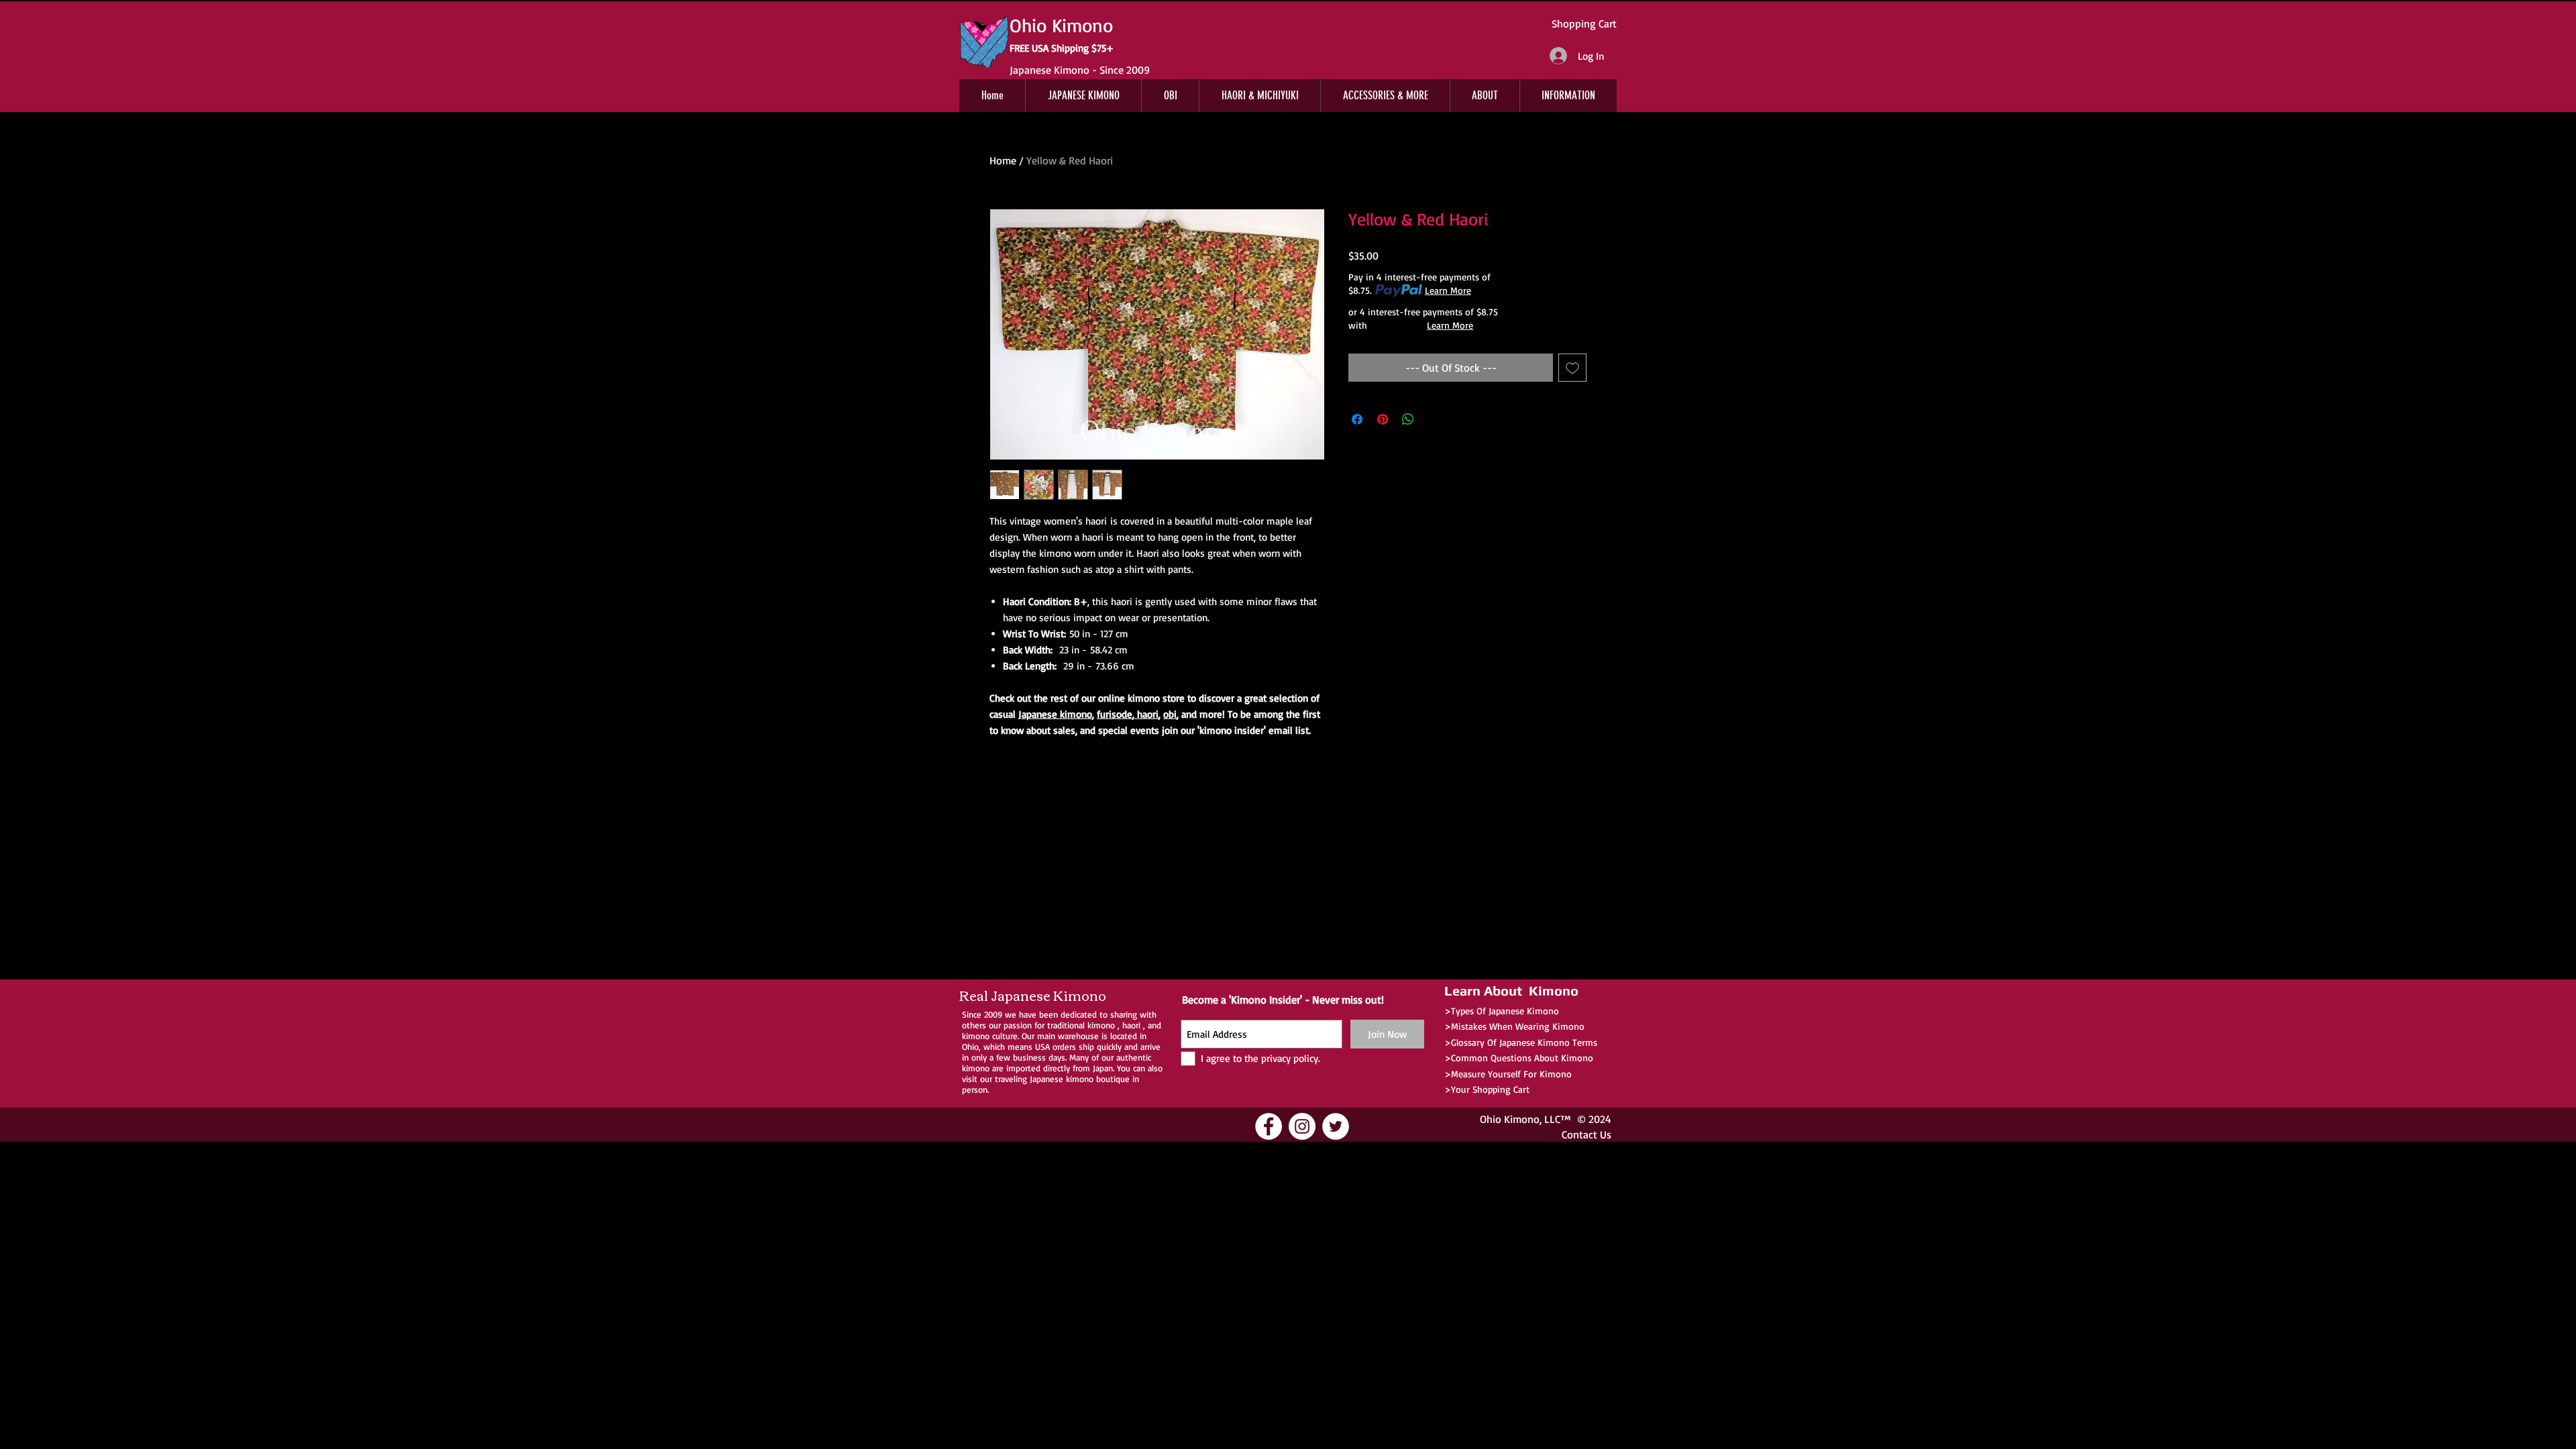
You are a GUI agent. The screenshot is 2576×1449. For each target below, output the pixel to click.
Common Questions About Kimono (1522, 1058)
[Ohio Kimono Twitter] (1336, 1126)
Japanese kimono (1055, 714)
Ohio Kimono (1510, 1119)
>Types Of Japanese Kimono (1502, 1011)
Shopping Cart (1584, 23)
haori (1146, 714)
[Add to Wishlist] (1572, 368)
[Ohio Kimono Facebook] (1269, 1126)
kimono (1101, 1025)
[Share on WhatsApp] (1408, 419)
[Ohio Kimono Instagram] (1302, 1126)
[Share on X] (1434, 419)
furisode (1115, 714)
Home (1003, 160)
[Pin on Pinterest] (1383, 419)
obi (1170, 714)
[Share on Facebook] (1357, 419)
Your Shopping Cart (1490, 1089)
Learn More (1448, 290)
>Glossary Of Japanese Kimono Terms (1521, 1042)
